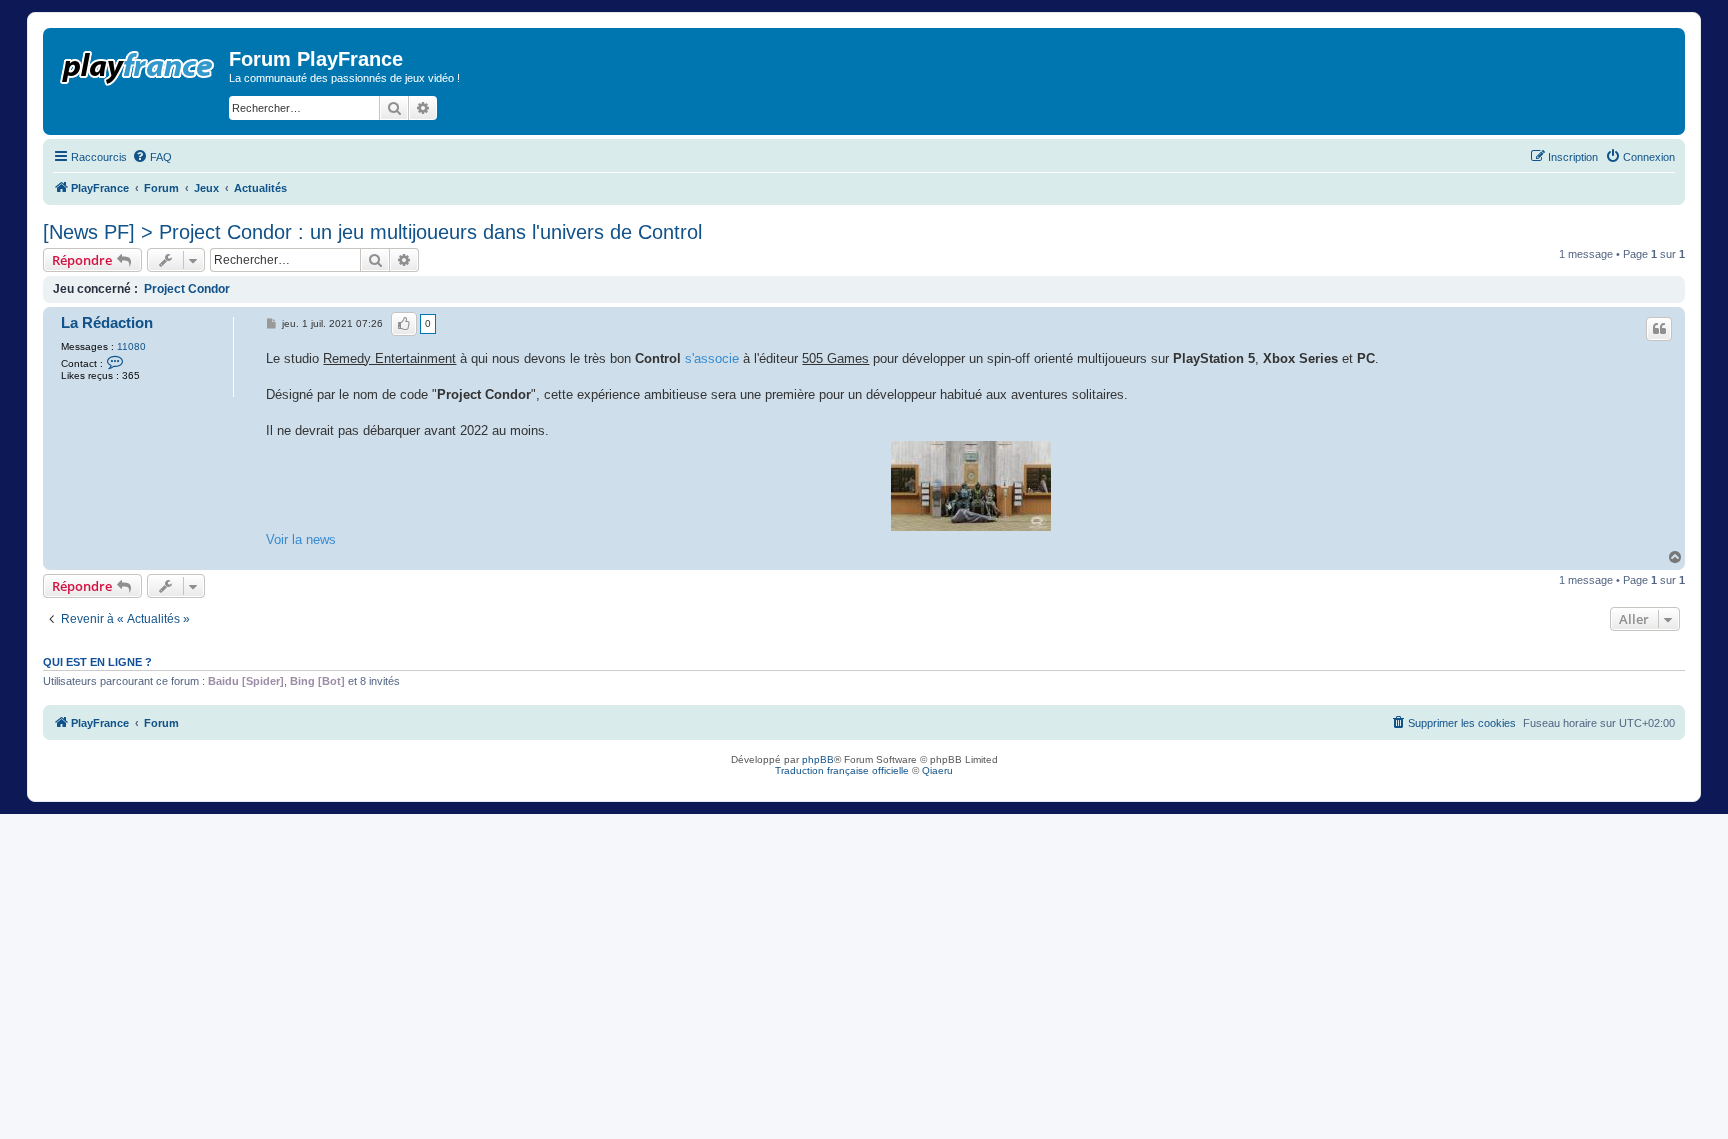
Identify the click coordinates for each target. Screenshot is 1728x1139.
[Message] (272, 324)
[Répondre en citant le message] (1659, 329)
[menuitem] (152, 157)
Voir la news (301, 539)
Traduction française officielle (842, 770)
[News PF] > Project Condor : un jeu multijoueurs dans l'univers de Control (372, 232)
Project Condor (187, 289)
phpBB (818, 759)
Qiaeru (937, 770)
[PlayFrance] (138, 64)
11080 (131, 346)
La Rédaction (107, 323)
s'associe (712, 358)
